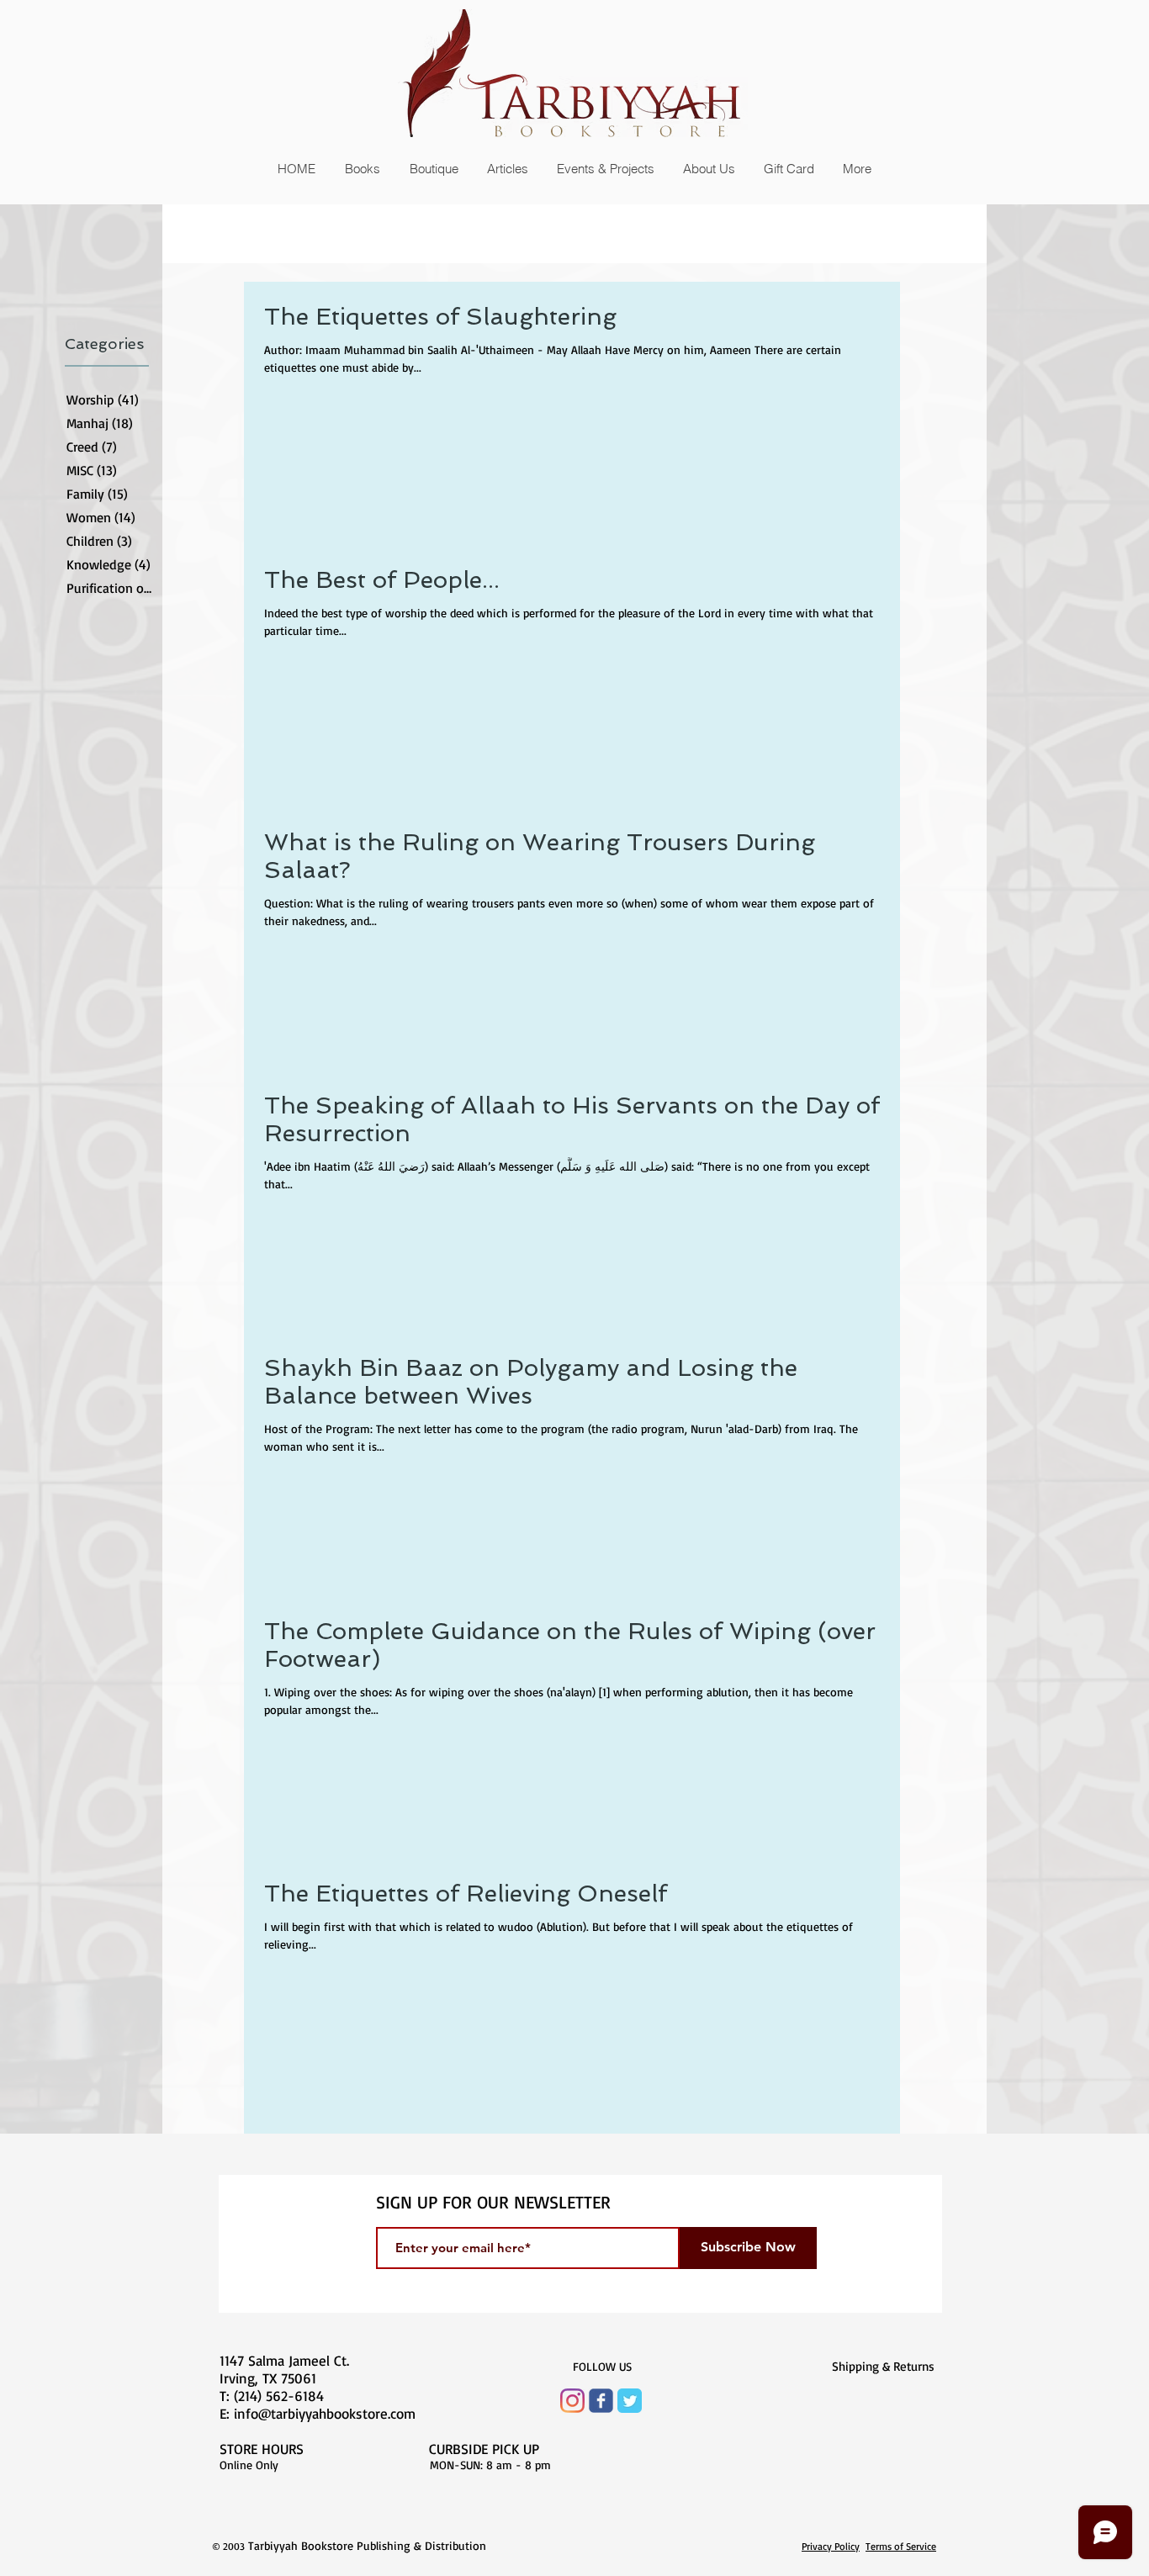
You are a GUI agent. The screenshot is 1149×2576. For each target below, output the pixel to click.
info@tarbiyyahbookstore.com (325, 2413)
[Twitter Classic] (630, 2401)
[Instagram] (572, 2401)
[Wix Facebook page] (601, 2401)
